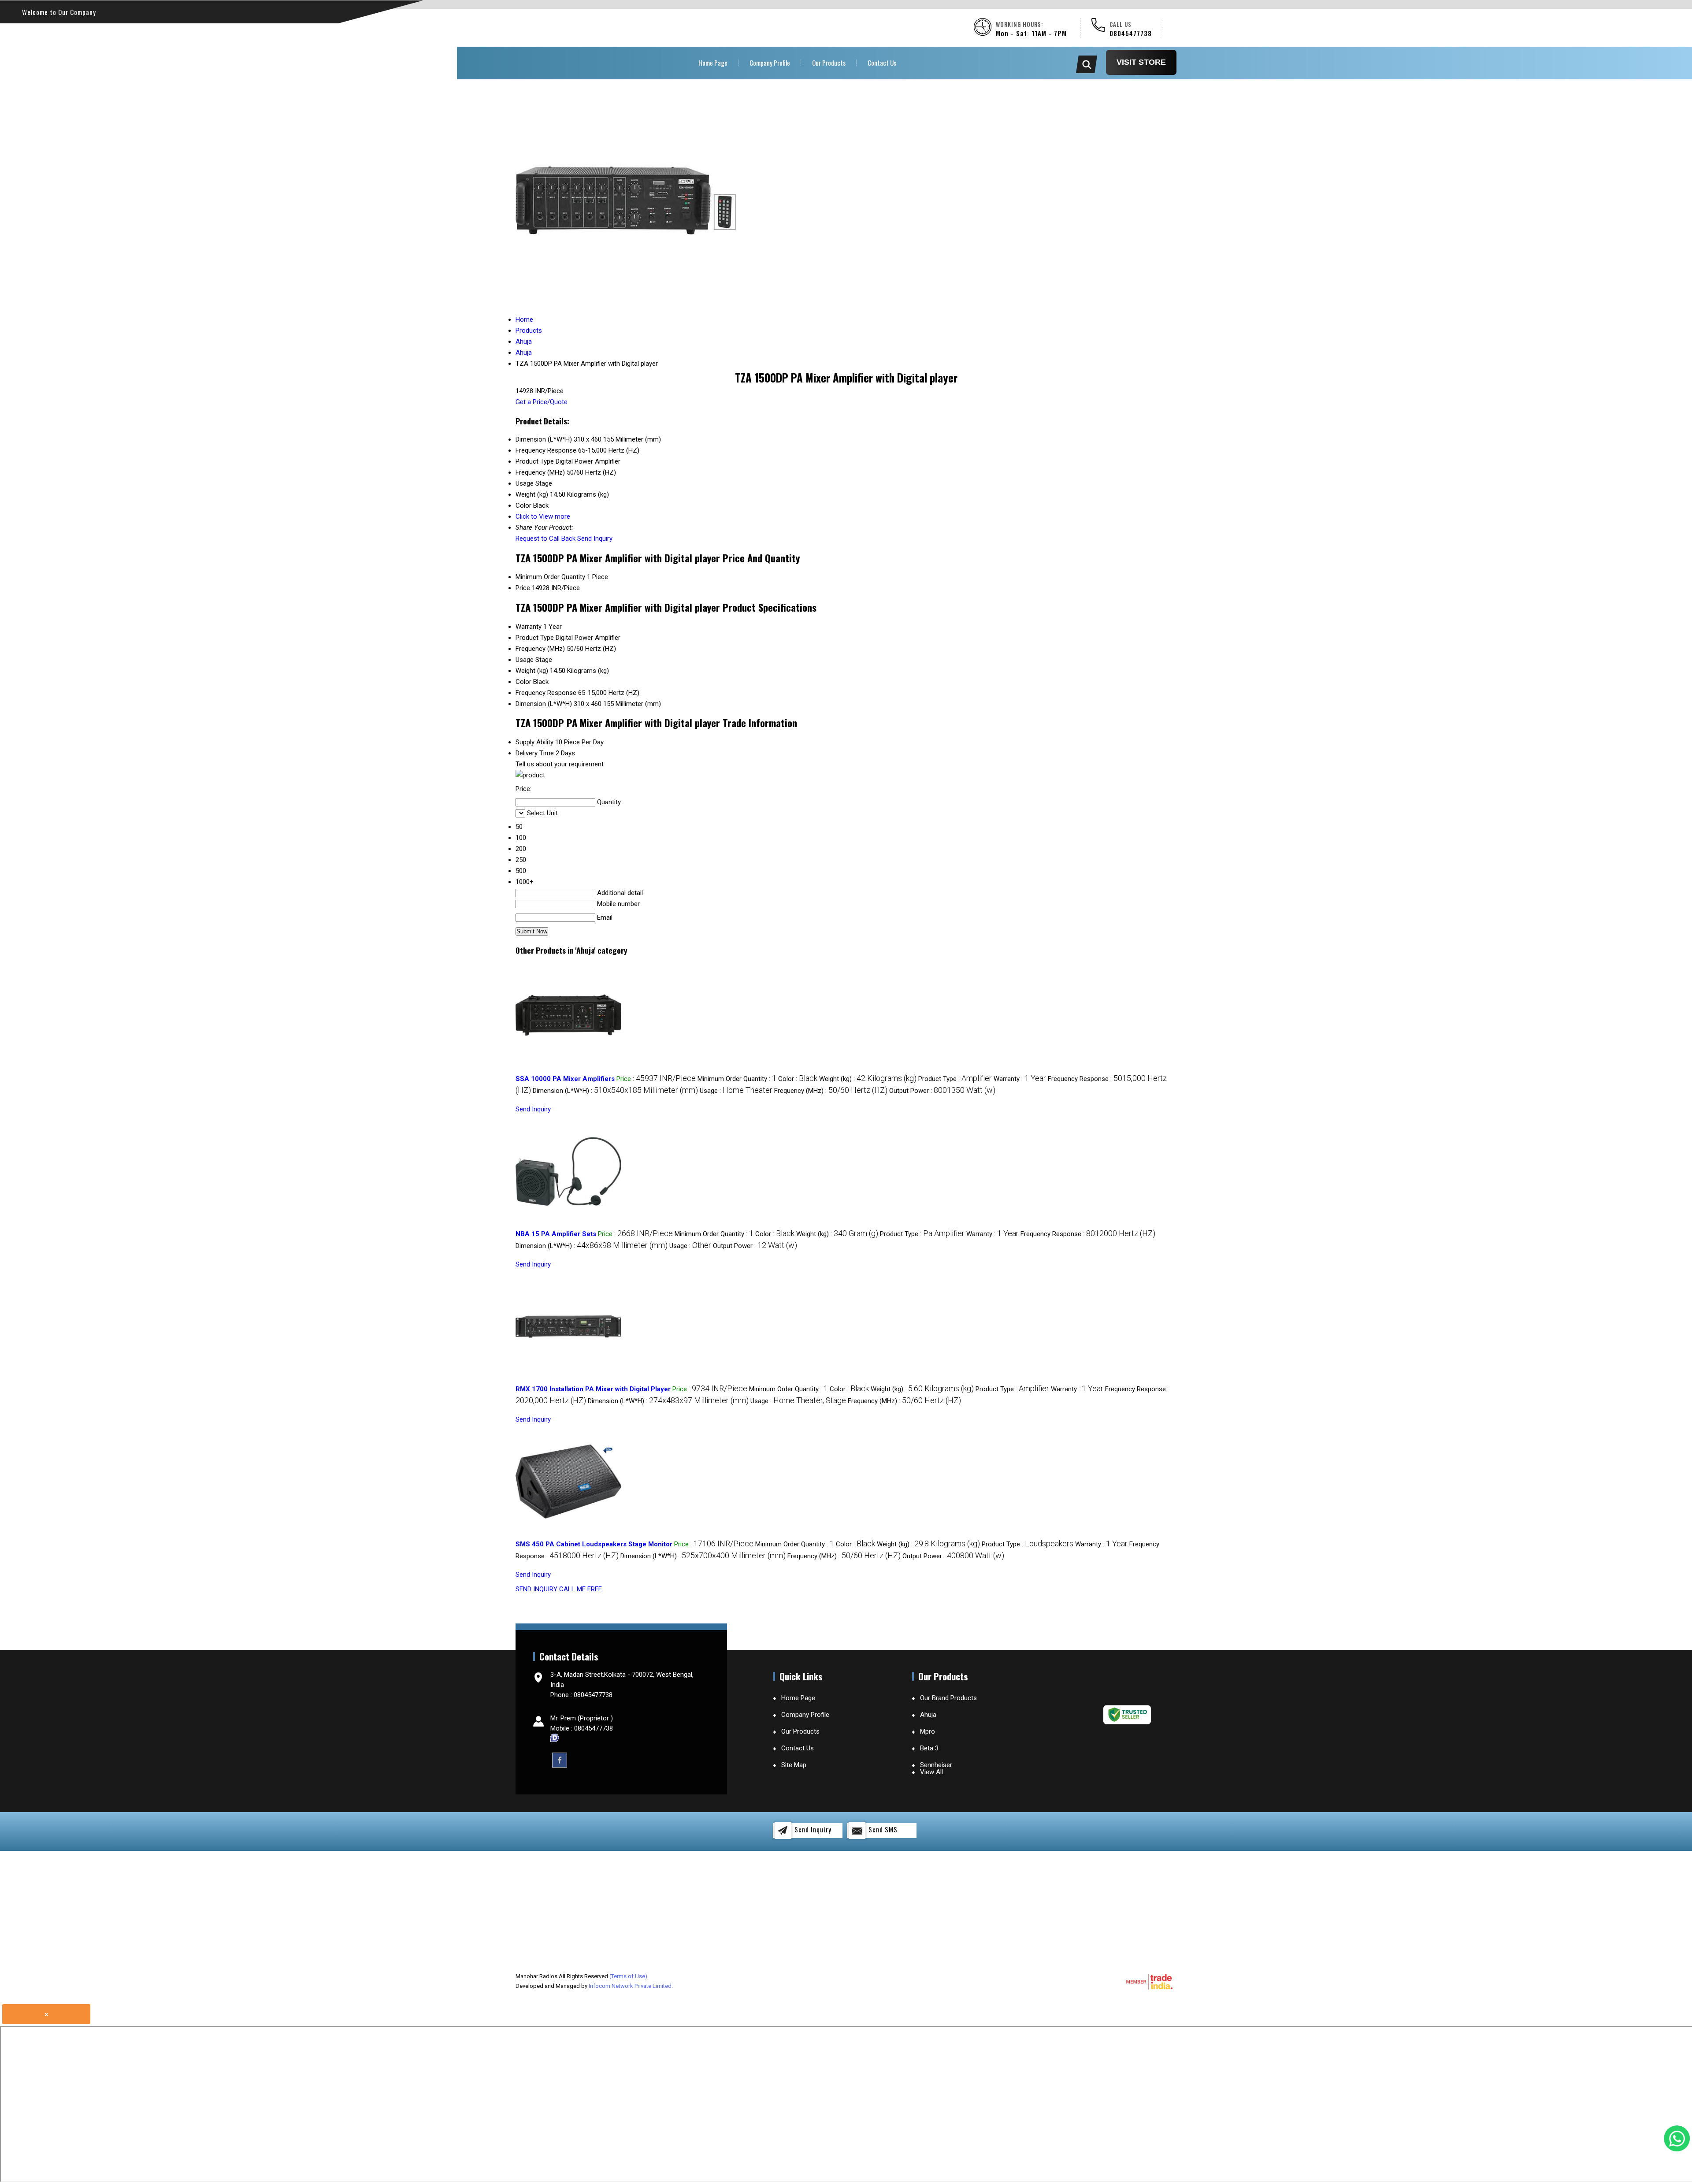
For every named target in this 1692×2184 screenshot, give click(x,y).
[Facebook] (560, 1760)
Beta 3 (929, 1748)
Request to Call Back (545, 539)
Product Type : (955, 1079)
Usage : (736, 1091)
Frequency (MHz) (540, 649)
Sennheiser (936, 1765)
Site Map (794, 1765)
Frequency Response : (1088, 1234)
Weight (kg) (532, 671)
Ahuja (928, 1715)
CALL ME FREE (581, 1589)
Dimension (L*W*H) (544, 704)
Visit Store (1141, 62)
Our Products (829, 63)
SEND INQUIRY (536, 1589)
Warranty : (1020, 1079)
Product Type (535, 638)
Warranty (529, 627)
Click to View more (543, 516)
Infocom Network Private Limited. (631, 1986)
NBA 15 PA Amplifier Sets (556, 1234)
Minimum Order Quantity (550, 577)
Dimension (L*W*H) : (615, 1091)
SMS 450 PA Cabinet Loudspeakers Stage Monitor (594, 1544)
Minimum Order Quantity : (737, 1079)
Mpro (928, 1731)
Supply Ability (534, 742)
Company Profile (770, 63)
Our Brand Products (948, 1698)
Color (523, 682)
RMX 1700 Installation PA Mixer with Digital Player (593, 1389)
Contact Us (882, 63)
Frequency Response (546, 693)
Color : (798, 1079)
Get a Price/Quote (542, 402)
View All (931, 1772)
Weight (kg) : (868, 1079)
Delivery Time (535, 753)
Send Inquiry (595, 539)
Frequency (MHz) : (831, 1091)
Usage (525, 660)
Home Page (713, 63)
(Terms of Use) (628, 1976)
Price (523, 588)
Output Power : (942, 1091)
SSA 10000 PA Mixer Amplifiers (565, 1079)
